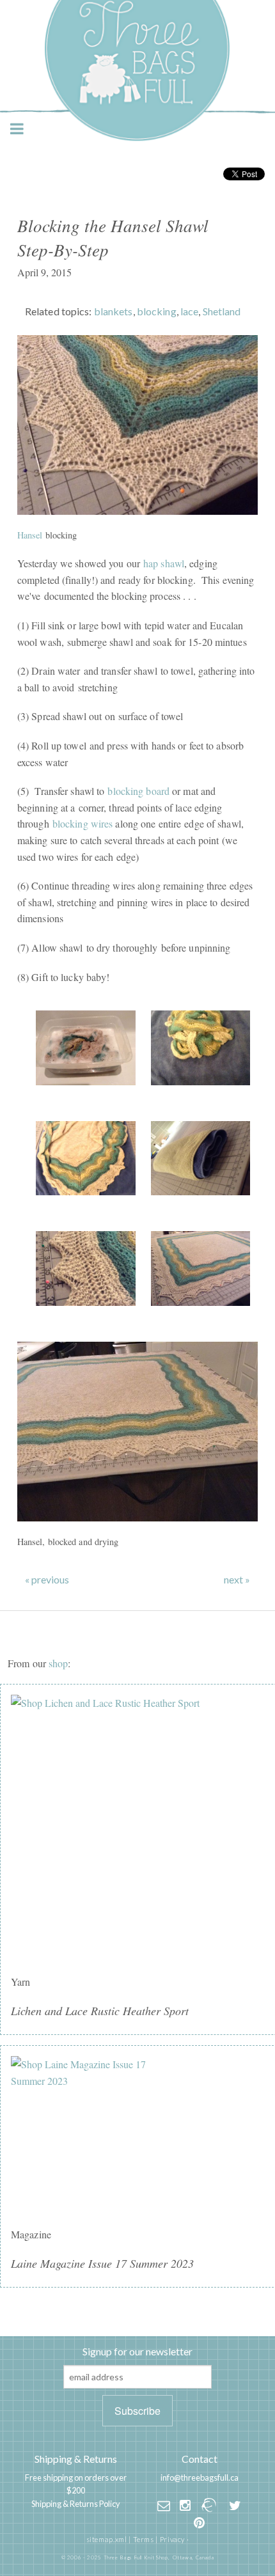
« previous (47, 1580)
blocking (157, 311)
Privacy (172, 2539)
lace (189, 311)
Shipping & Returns (76, 2459)
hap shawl (164, 563)
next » (237, 1580)
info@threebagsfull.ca (200, 2478)
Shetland (222, 311)
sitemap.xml (107, 2539)
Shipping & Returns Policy (76, 2504)
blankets (114, 311)
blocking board (138, 791)
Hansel (30, 535)
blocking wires (83, 823)
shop (58, 1663)
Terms (144, 2539)
